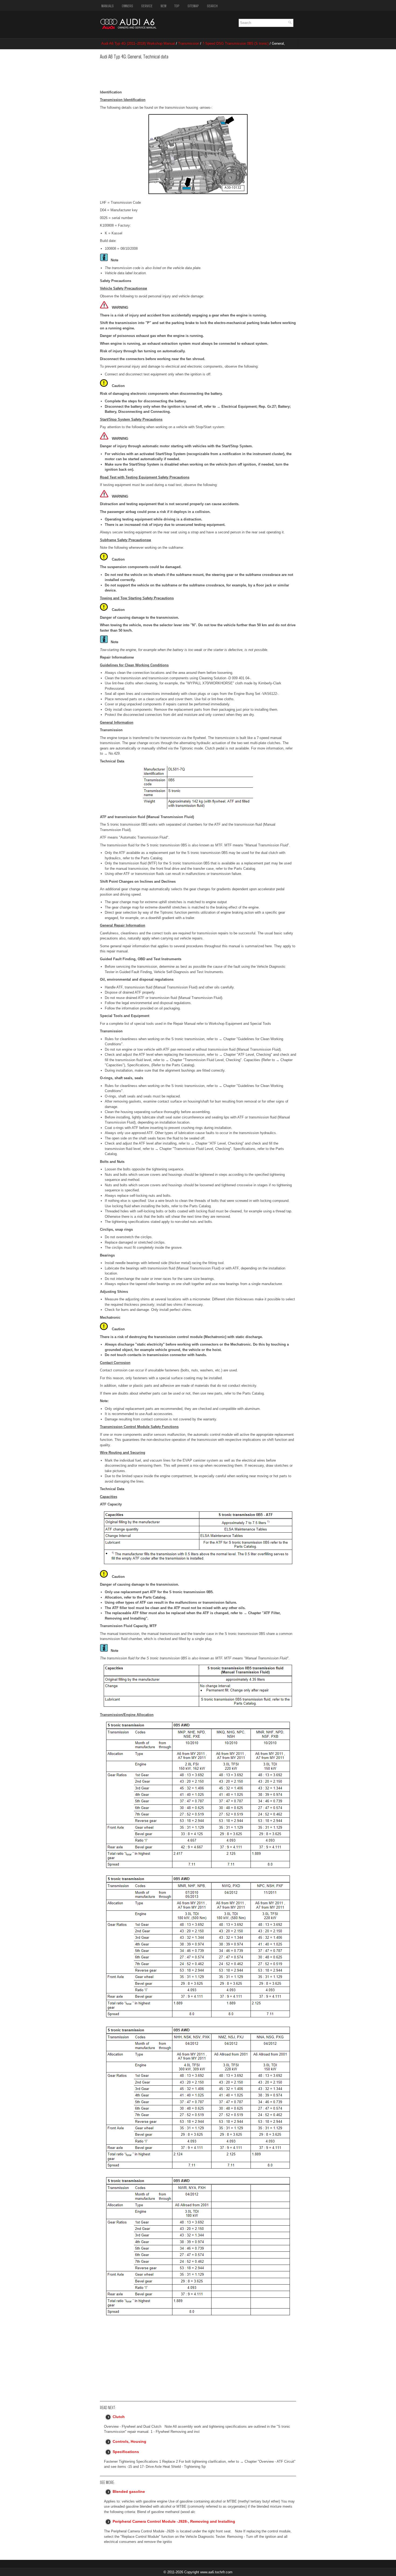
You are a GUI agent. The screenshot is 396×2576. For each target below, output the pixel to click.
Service (147, 6)
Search (212, 6)
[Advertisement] (183, 73)
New (163, 6)
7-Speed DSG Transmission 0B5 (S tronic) (235, 43)
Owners (127, 6)
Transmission (189, 43)
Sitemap (193, 6)
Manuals (107, 6)
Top (177, 6)
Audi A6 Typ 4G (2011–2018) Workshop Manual (138, 43)
